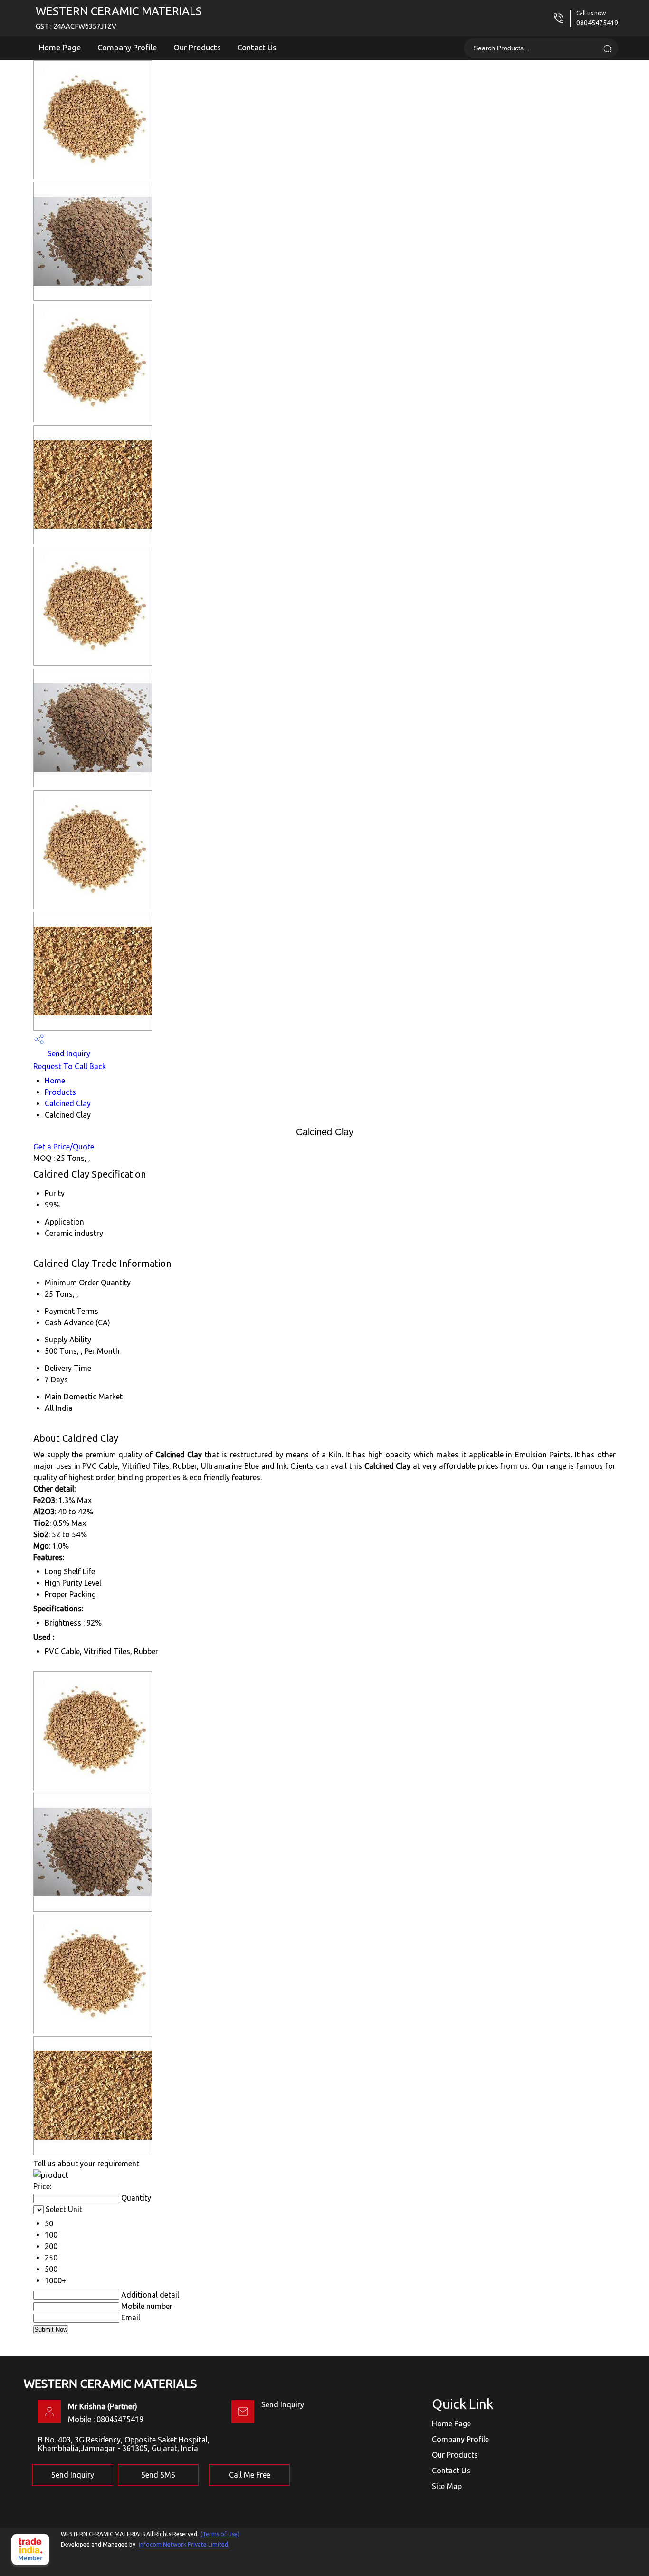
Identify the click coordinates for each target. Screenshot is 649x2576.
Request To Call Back (70, 1066)
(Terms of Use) (220, 2534)
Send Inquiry (68, 1053)
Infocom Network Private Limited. (184, 2544)
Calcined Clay (68, 1103)
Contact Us (257, 47)
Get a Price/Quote (64, 1147)
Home (55, 1081)
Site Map (447, 2486)
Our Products (197, 47)
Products (60, 1092)
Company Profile (127, 47)
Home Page (60, 47)
